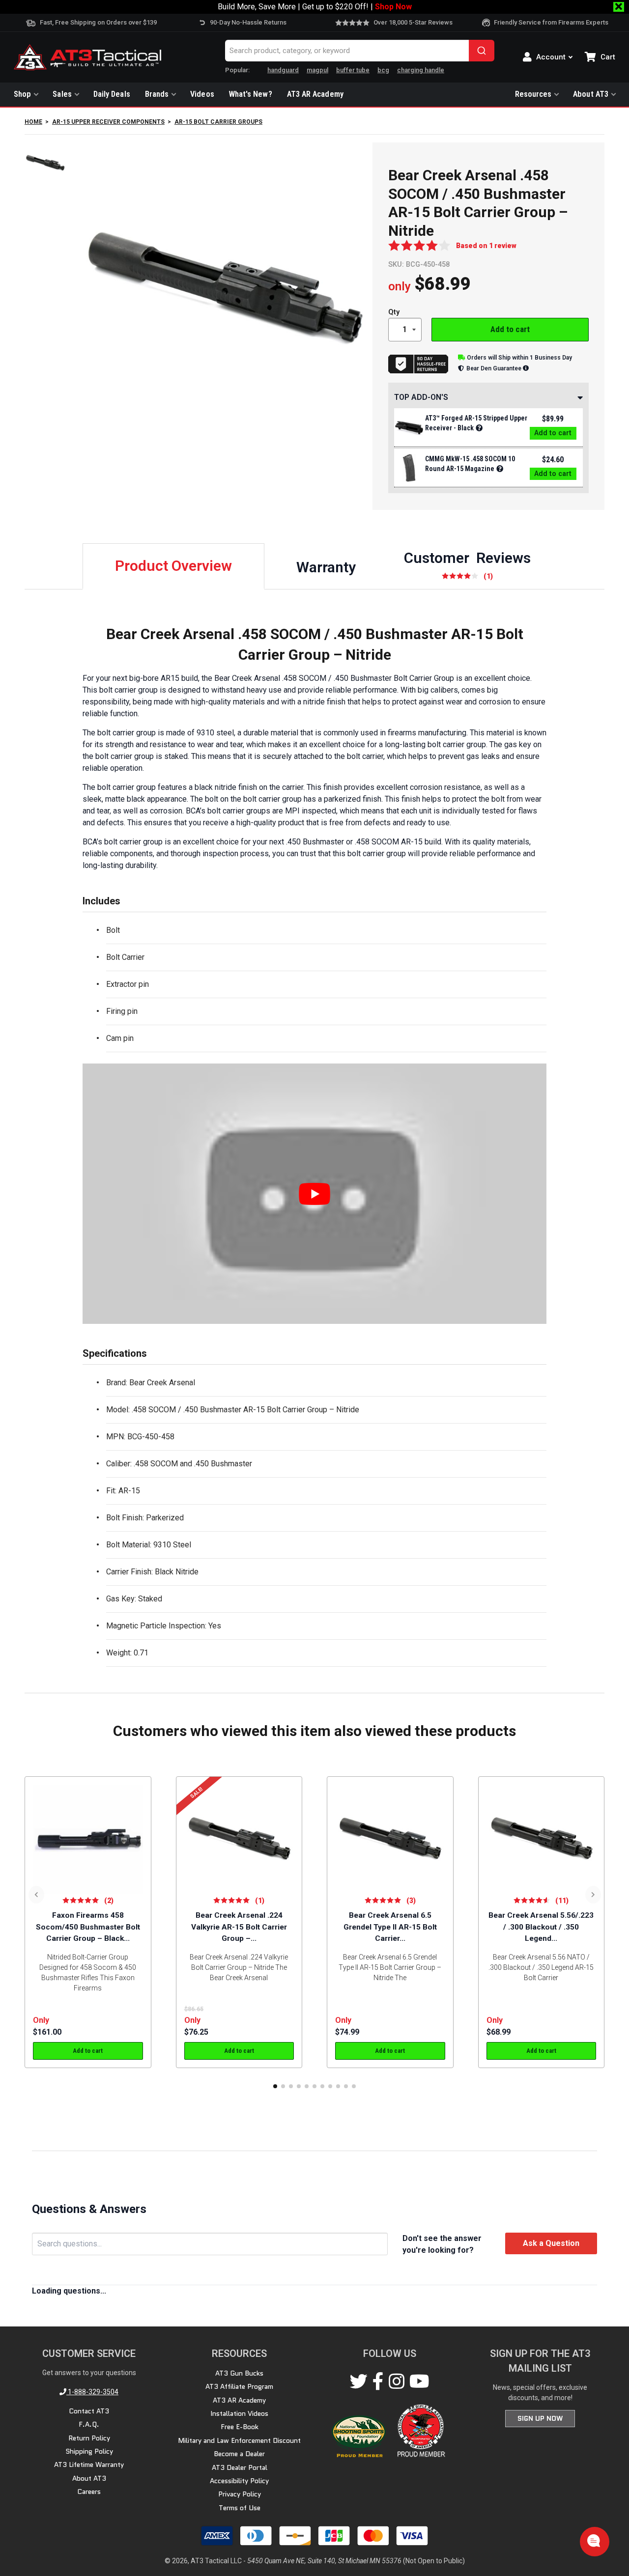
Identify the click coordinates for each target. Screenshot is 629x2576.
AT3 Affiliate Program (239, 2386)
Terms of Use (240, 2508)
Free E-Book (240, 2427)
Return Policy (89, 2438)
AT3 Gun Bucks (239, 2373)
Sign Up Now (540, 2418)
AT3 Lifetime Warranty (89, 2464)
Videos (202, 94)
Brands (157, 94)
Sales (62, 94)
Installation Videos (239, 2413)
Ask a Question (551, 2243)
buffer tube (353, 70)
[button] (275, 2086)
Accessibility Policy (239, 2481)
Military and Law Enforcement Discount (239, 2440)
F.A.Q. (89, 2424)
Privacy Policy (240, 2494)
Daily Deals (112, 94)
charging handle (421, 70)
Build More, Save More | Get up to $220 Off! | (315, 7)
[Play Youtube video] (314, 1194)
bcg (383, 70)
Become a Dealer (239, 2454)
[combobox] (360, 51)
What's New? (251, 94)
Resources (533, 94)
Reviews (467, 565)
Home (33, 122)
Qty (394, 312)
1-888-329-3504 (92, 2392)
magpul (317, 70)
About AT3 (591, 94)
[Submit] (482, 51)
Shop (22, 94)
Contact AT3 (89, 2411)
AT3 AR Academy (315, 94)
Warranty (326, 567)
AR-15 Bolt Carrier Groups (218, 122)
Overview (173, 566)
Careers (89, 2492)
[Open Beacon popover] (594, 2541)
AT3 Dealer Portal (240, 2467)
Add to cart (510, 329)
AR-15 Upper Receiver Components (108, 122)
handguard (283, 70)
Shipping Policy (89, 2451)
